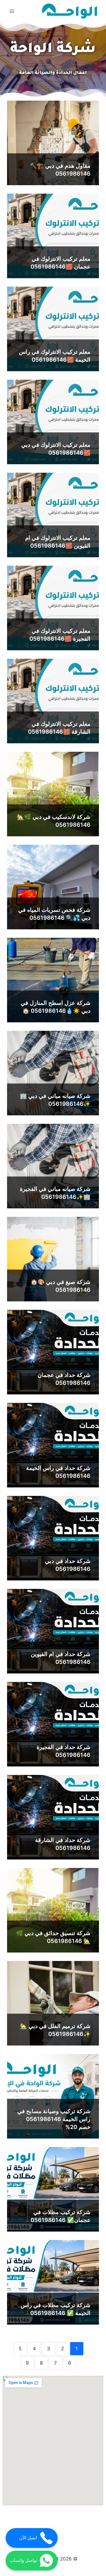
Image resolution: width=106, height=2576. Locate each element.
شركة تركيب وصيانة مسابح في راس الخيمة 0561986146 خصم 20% (54, 2119)
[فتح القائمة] (12, 11)
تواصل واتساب (23, 2560)
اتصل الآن (28, 2538)
